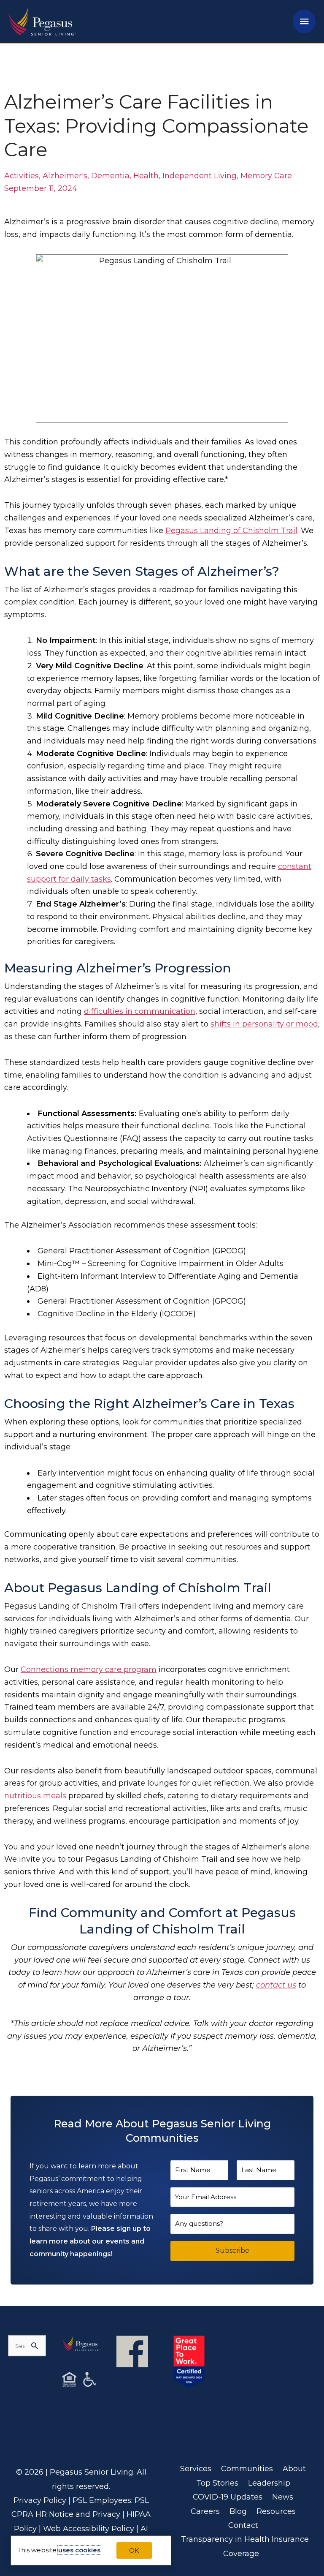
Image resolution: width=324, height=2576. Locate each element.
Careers (205, 2511)
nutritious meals (35, 1796)
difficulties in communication (140, 1011)
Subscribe (232, 2251)
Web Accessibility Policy (89, 2529)
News (283, 2497)
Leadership (269, 2483)
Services (196, 2469)
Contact (243, 2525)
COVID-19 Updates (228, 2497)
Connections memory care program (89, 1669)
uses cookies (79, 2550)
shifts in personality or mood (264, 1024)
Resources (276, 2511)
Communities (247, 2469)
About (294, 2469)
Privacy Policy (40, 2500)
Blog (238, 2511)
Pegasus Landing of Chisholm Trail (231, 531)
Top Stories (217, 2483)
